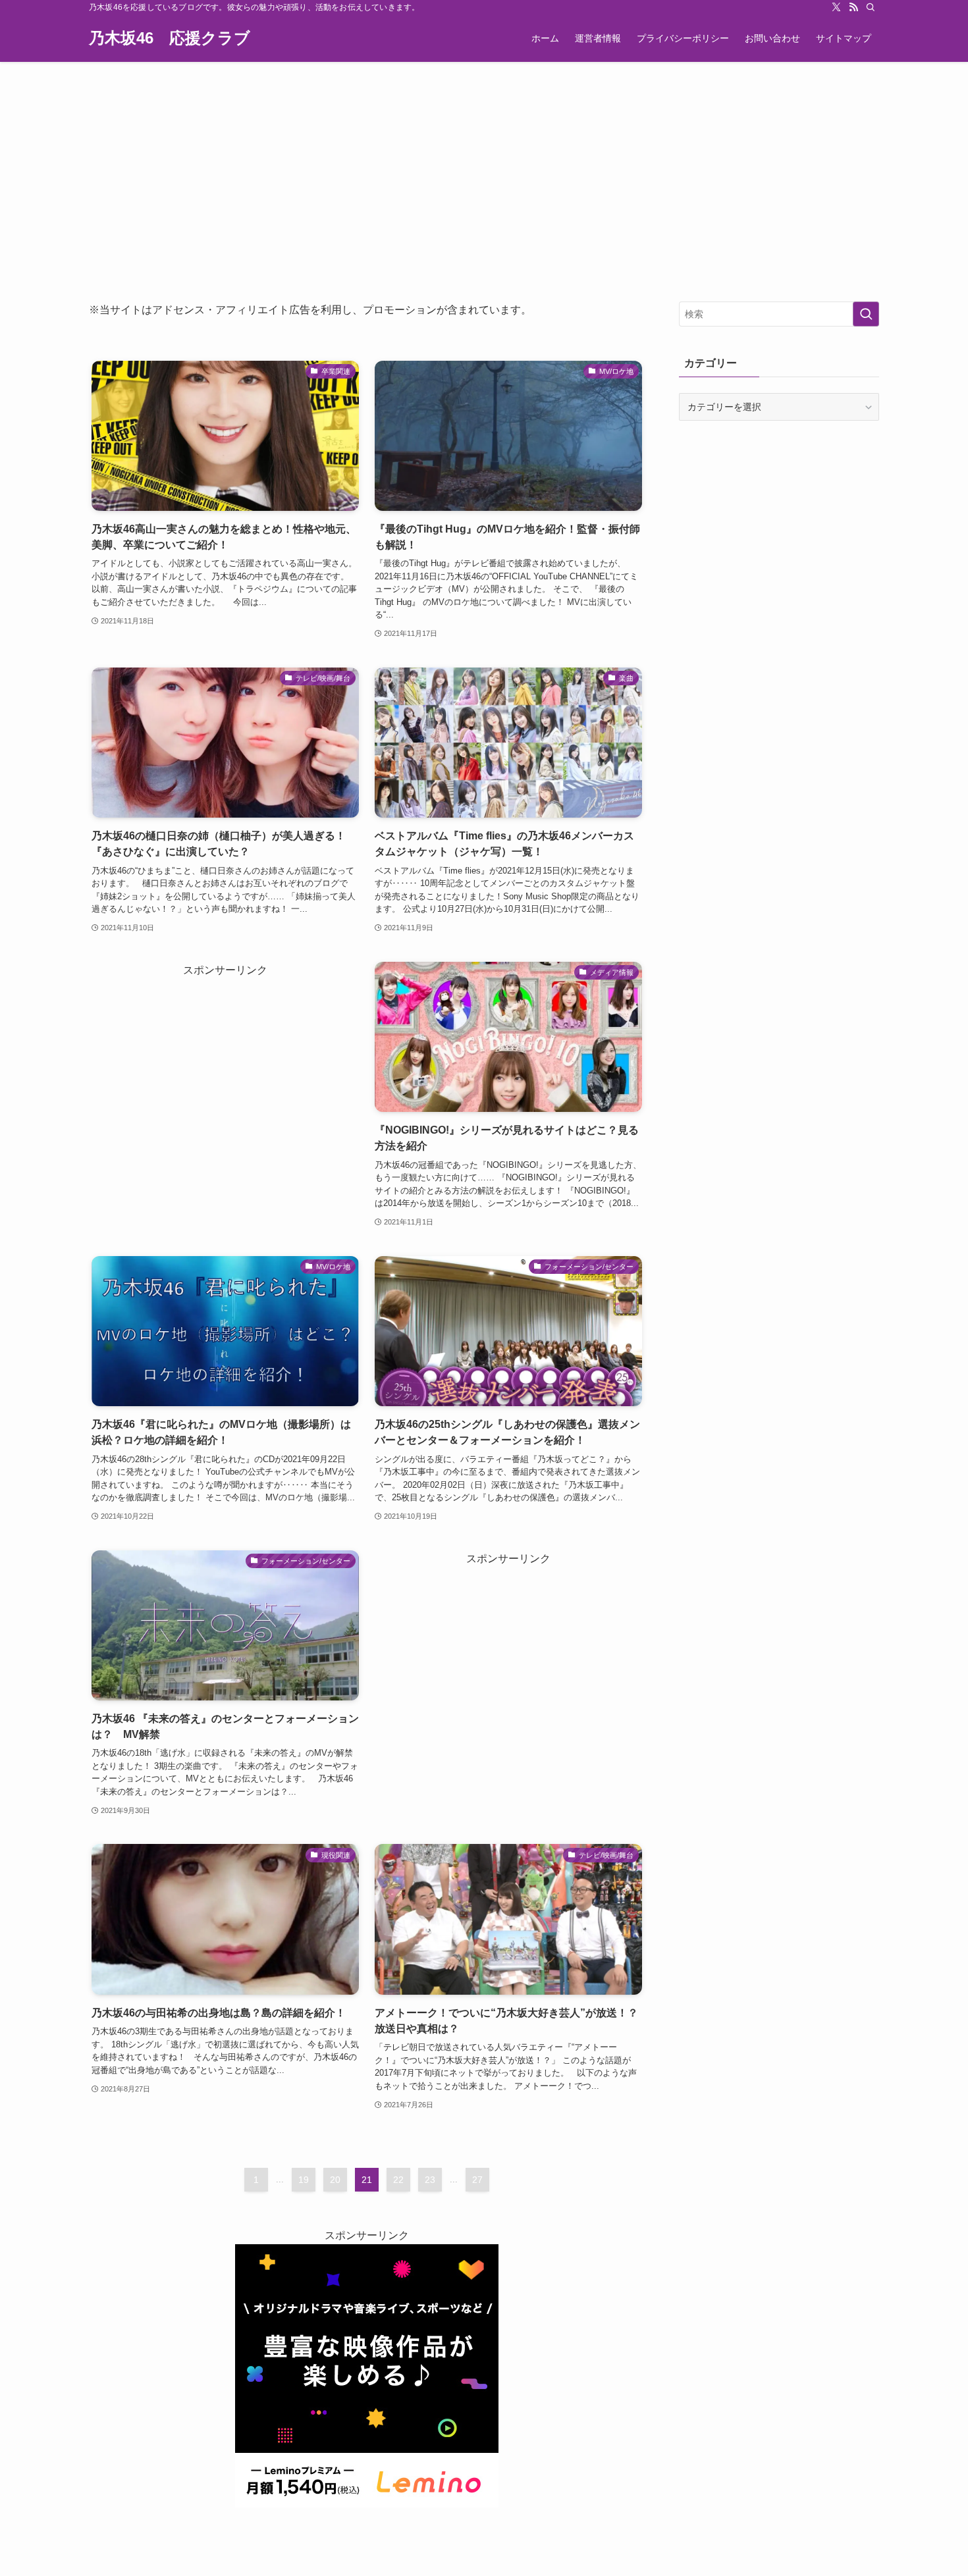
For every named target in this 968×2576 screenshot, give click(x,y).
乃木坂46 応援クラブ (170, 38)
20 (335, 2180)
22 (398, 2180)
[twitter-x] (836, 7)
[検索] (871, 7)
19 (304, 2180)
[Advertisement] (484, 161)
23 (430, 2180)
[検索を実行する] (866, 314)
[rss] (853, 7)
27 (477, 2180)
